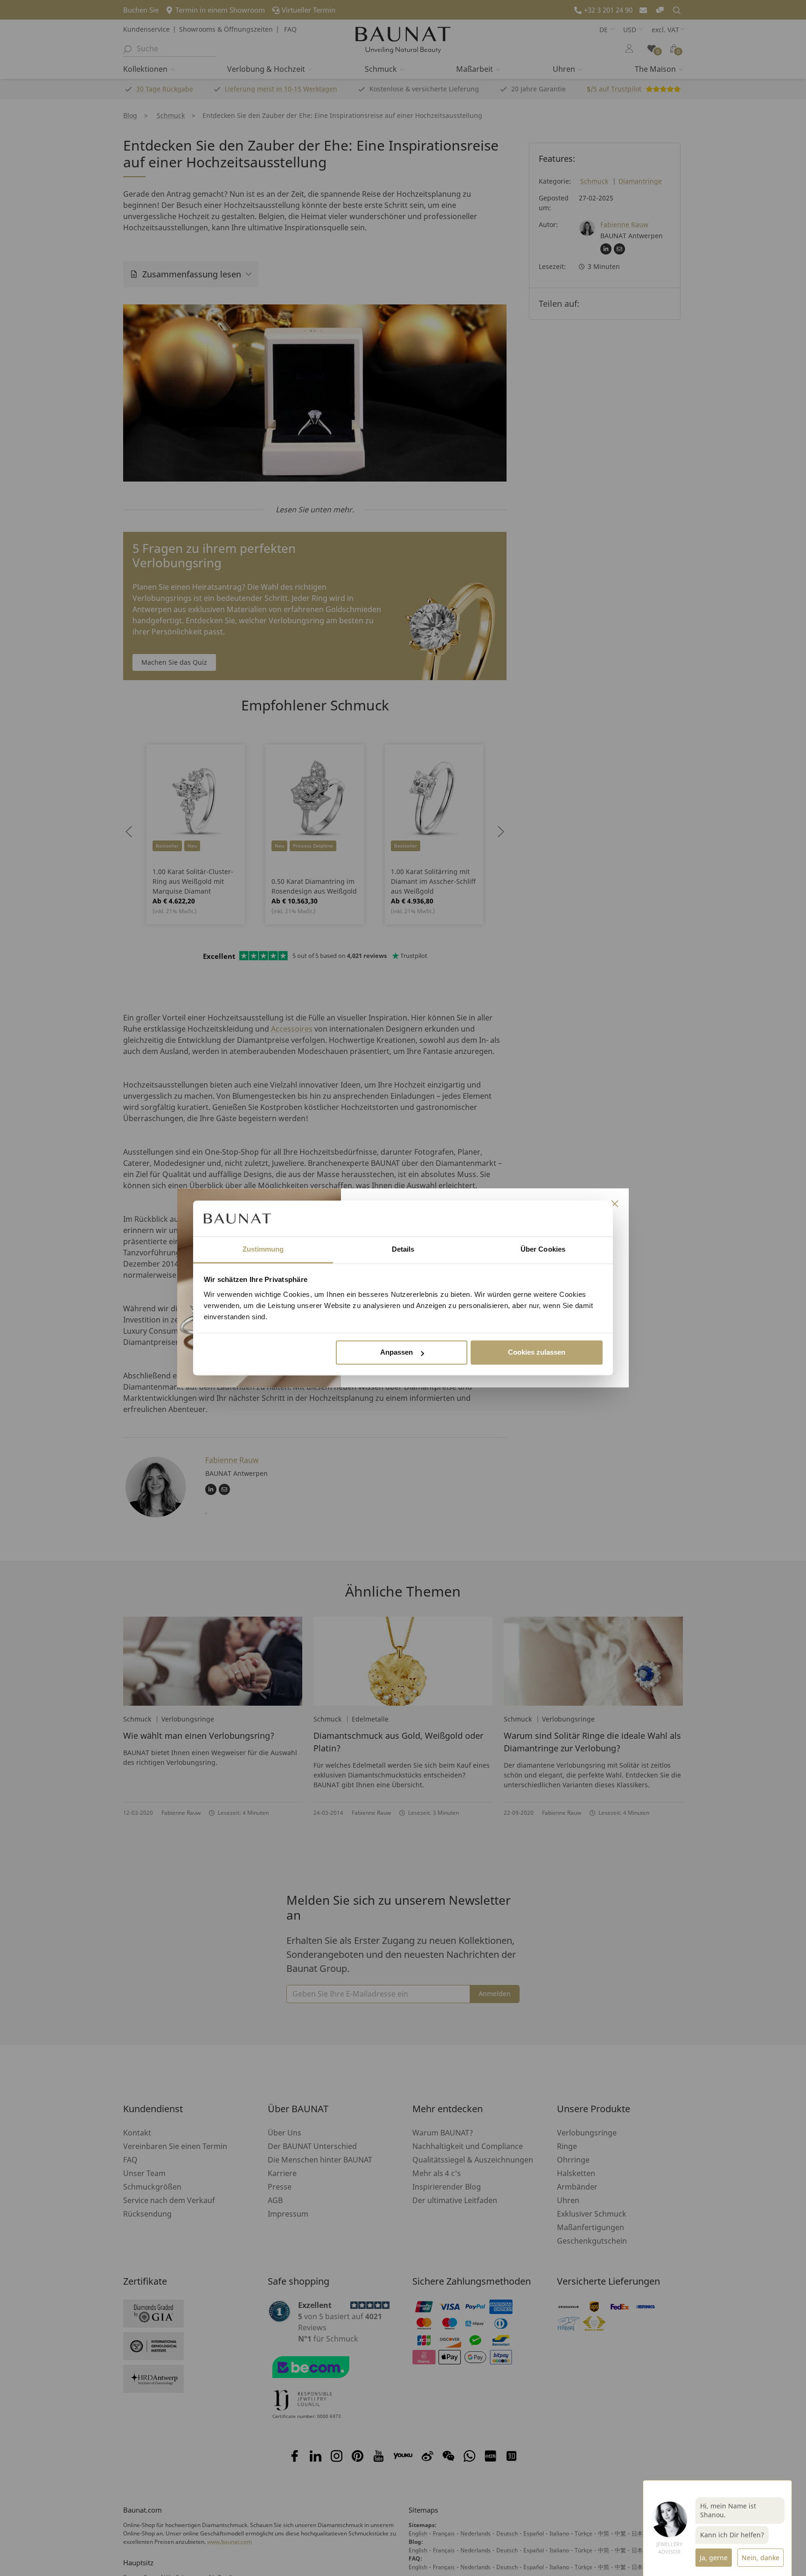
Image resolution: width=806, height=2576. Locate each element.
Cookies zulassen (537, 1353)
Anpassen (396, 1353)
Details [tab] (403, 1249)
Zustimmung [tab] (263, 1249)
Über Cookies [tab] (543, 1249)
